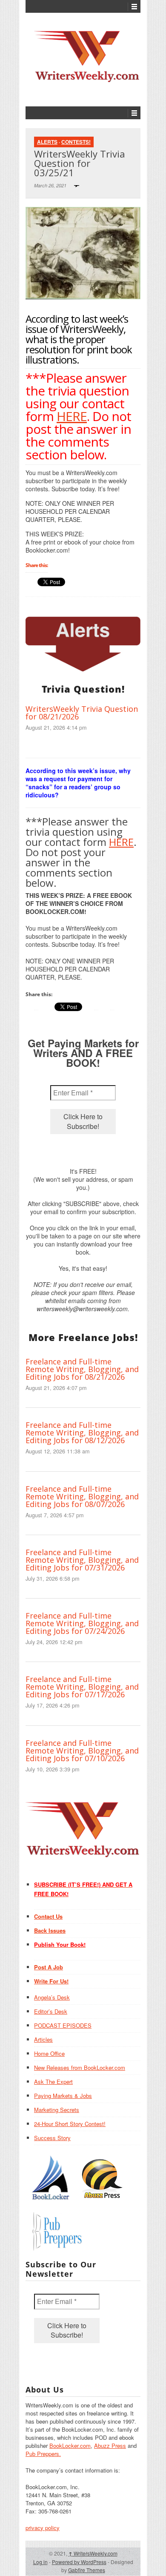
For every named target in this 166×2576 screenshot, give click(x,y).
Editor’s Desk (51, 2011)
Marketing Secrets (57, 2110)
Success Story (52, 2138)
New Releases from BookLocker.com (80, 2067)
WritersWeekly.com (93, 2553)
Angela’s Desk (52, 1997)
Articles (43, 2039)
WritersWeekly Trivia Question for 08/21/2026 (82, 713)
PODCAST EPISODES (63, 2025)
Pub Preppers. (43, 2454)
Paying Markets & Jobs (63, 2096)
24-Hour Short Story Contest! (70, 2124)
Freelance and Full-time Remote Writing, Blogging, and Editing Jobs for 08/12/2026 (82, 1433)
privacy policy (43, 2528)
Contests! (76, 142)
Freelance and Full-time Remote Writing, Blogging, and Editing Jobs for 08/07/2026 (82, 1496)
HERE (72, 416)
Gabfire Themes (87, 2570)
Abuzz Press (110, 2446)
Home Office (49, 2053)
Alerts (47, 142)
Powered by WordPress (79, 2562)
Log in (40, 2562)
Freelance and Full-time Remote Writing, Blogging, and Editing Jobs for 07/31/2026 (82, 1560)
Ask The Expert (53, 2082)
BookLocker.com (70, 2446)
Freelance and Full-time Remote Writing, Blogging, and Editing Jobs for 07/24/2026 (82, 1623)
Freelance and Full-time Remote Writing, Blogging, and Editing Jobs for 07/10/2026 (82, 1751)
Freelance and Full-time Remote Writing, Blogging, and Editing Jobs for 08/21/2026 (82, 1369)
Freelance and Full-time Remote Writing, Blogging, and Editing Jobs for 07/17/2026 (82, 1687)
